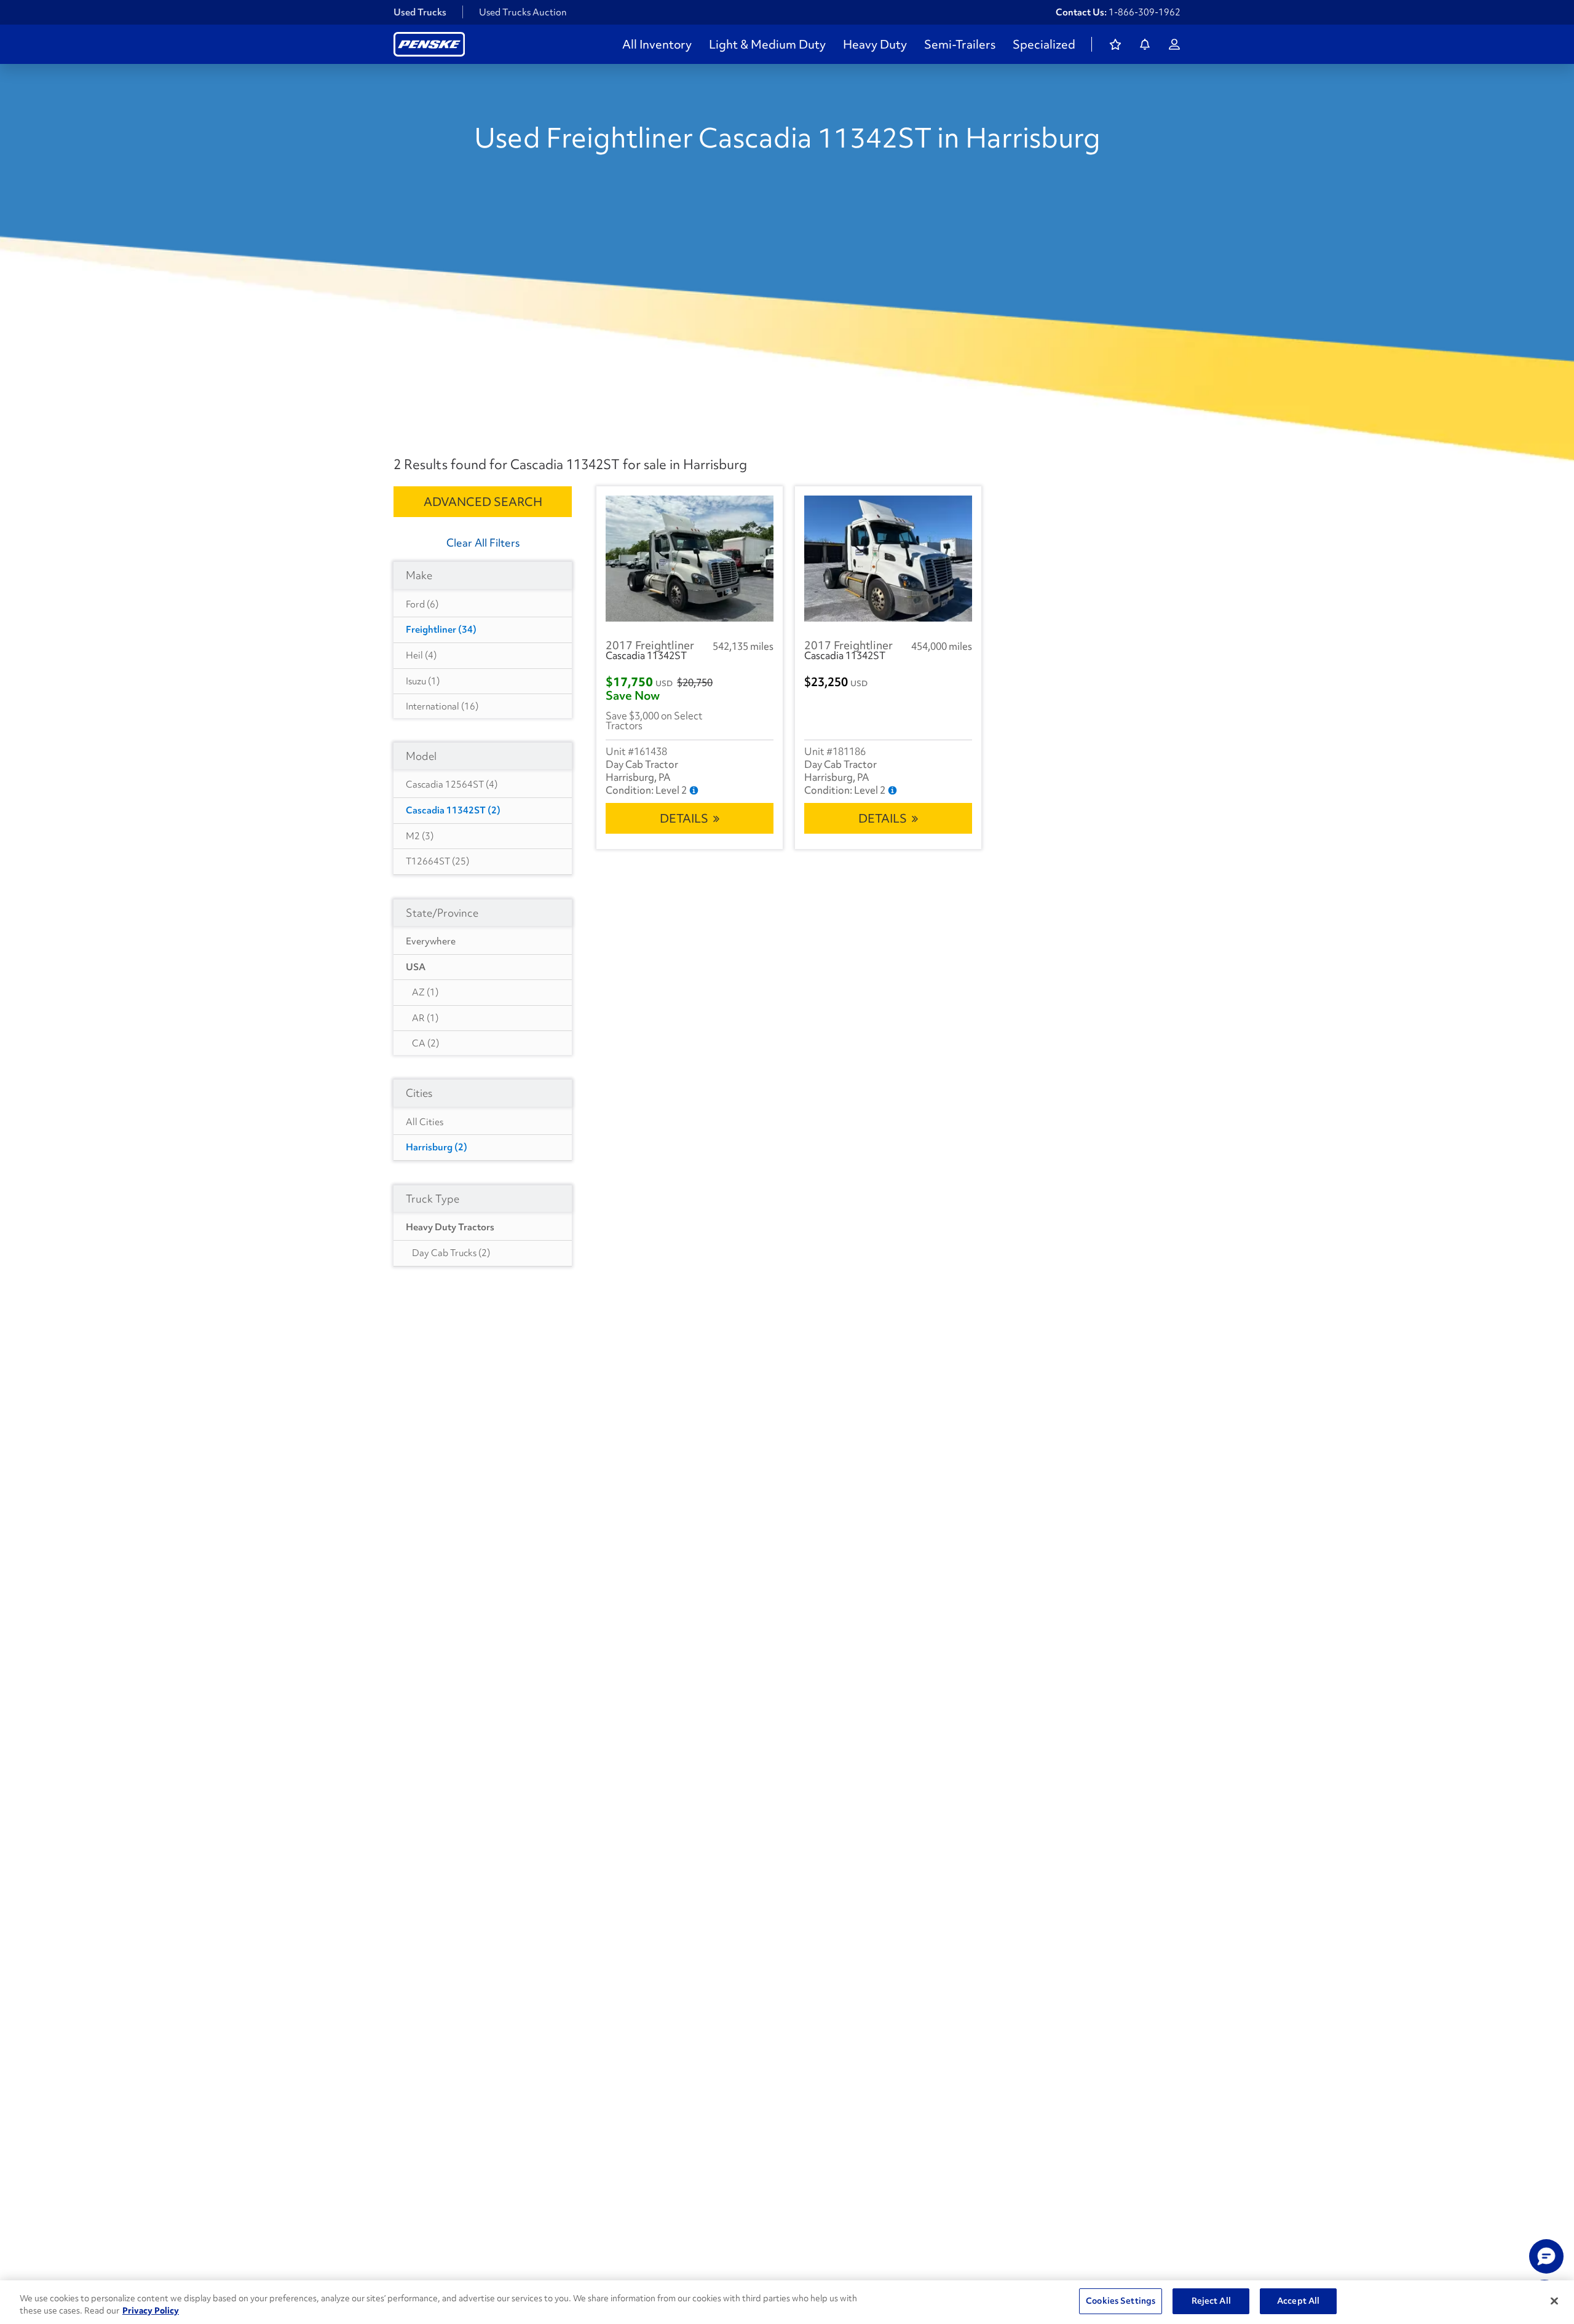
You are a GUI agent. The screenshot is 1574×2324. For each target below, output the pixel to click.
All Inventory (657, 44)
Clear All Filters (483, 543)
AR (425, 1018)
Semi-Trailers (960, 44)
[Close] (1554, 2301)
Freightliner (441, 630)
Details (684, 818)
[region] (787, 2302)
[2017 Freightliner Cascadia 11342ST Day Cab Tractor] (690, 559)
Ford (422, 604)
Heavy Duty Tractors (450, 1227)
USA (416, 967)
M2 (420, 836)
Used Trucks (420, 12)
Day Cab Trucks (451, 1253)
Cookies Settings (1121, 2301)
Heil (421, 655)
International (442, 706)
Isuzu (423, 681)
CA (425, 1043)
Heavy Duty (875, 44)
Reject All (1211, 2301)
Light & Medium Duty (767, 44)
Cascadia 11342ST (453, 810)
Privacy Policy (151, 2310)
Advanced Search (483, 502)
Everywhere (431, 941)
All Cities (425, 1122)
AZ (425, 992)
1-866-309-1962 (1145, 12)
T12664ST (437, 861)
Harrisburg (437, 1147)
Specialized (1044, 44)
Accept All (1298, 2301)
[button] (1546, 2256)
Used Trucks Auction (523, 12)
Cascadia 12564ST (452, 785)
